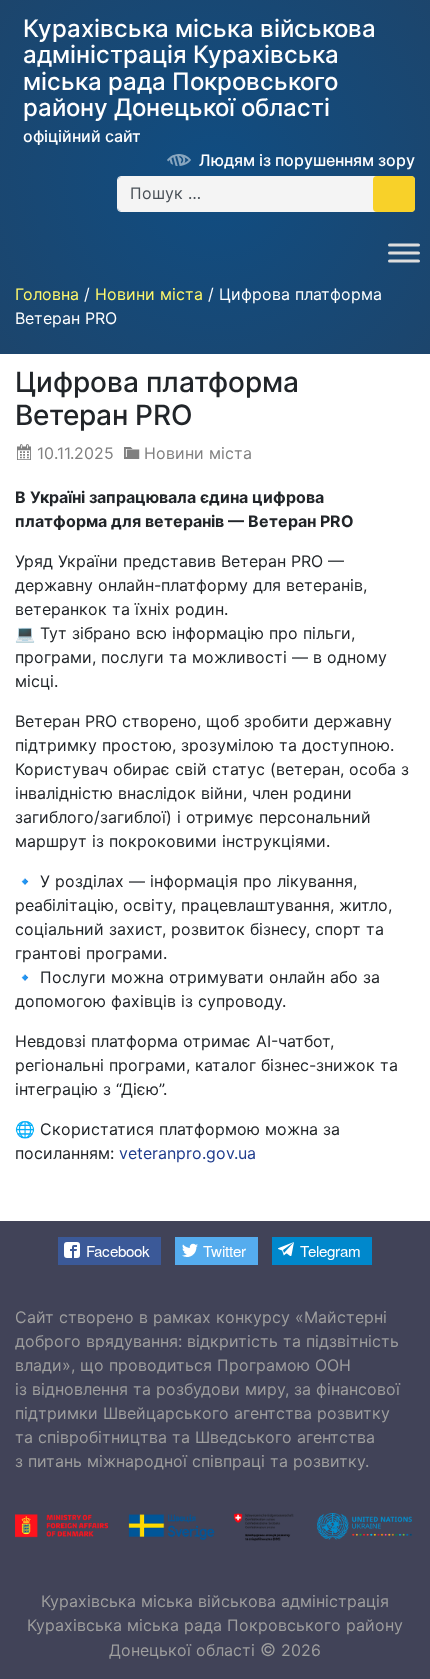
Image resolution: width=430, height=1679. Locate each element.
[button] (109, 1250)
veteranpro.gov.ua (187, 1153)
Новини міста (198, 453)
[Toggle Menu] (404, 252)
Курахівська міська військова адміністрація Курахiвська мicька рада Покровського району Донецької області (215, 1625)
